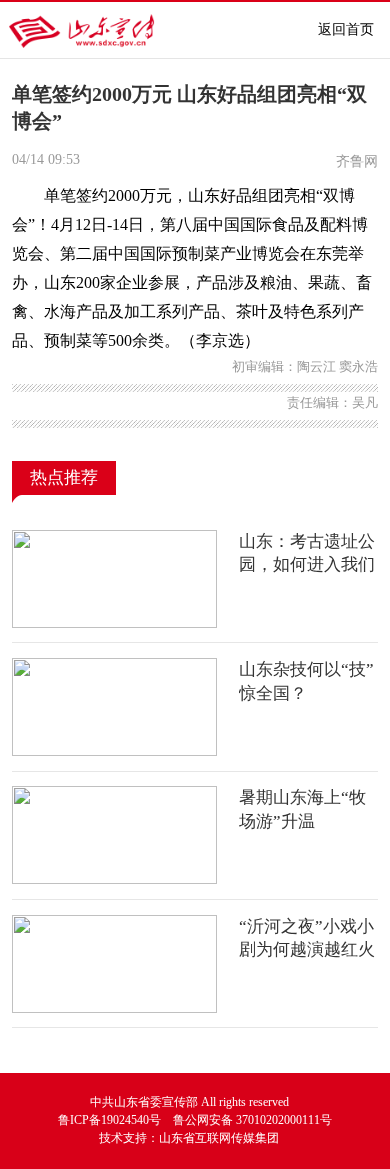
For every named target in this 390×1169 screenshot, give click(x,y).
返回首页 (346, 29)
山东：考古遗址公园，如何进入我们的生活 (307, 565)
